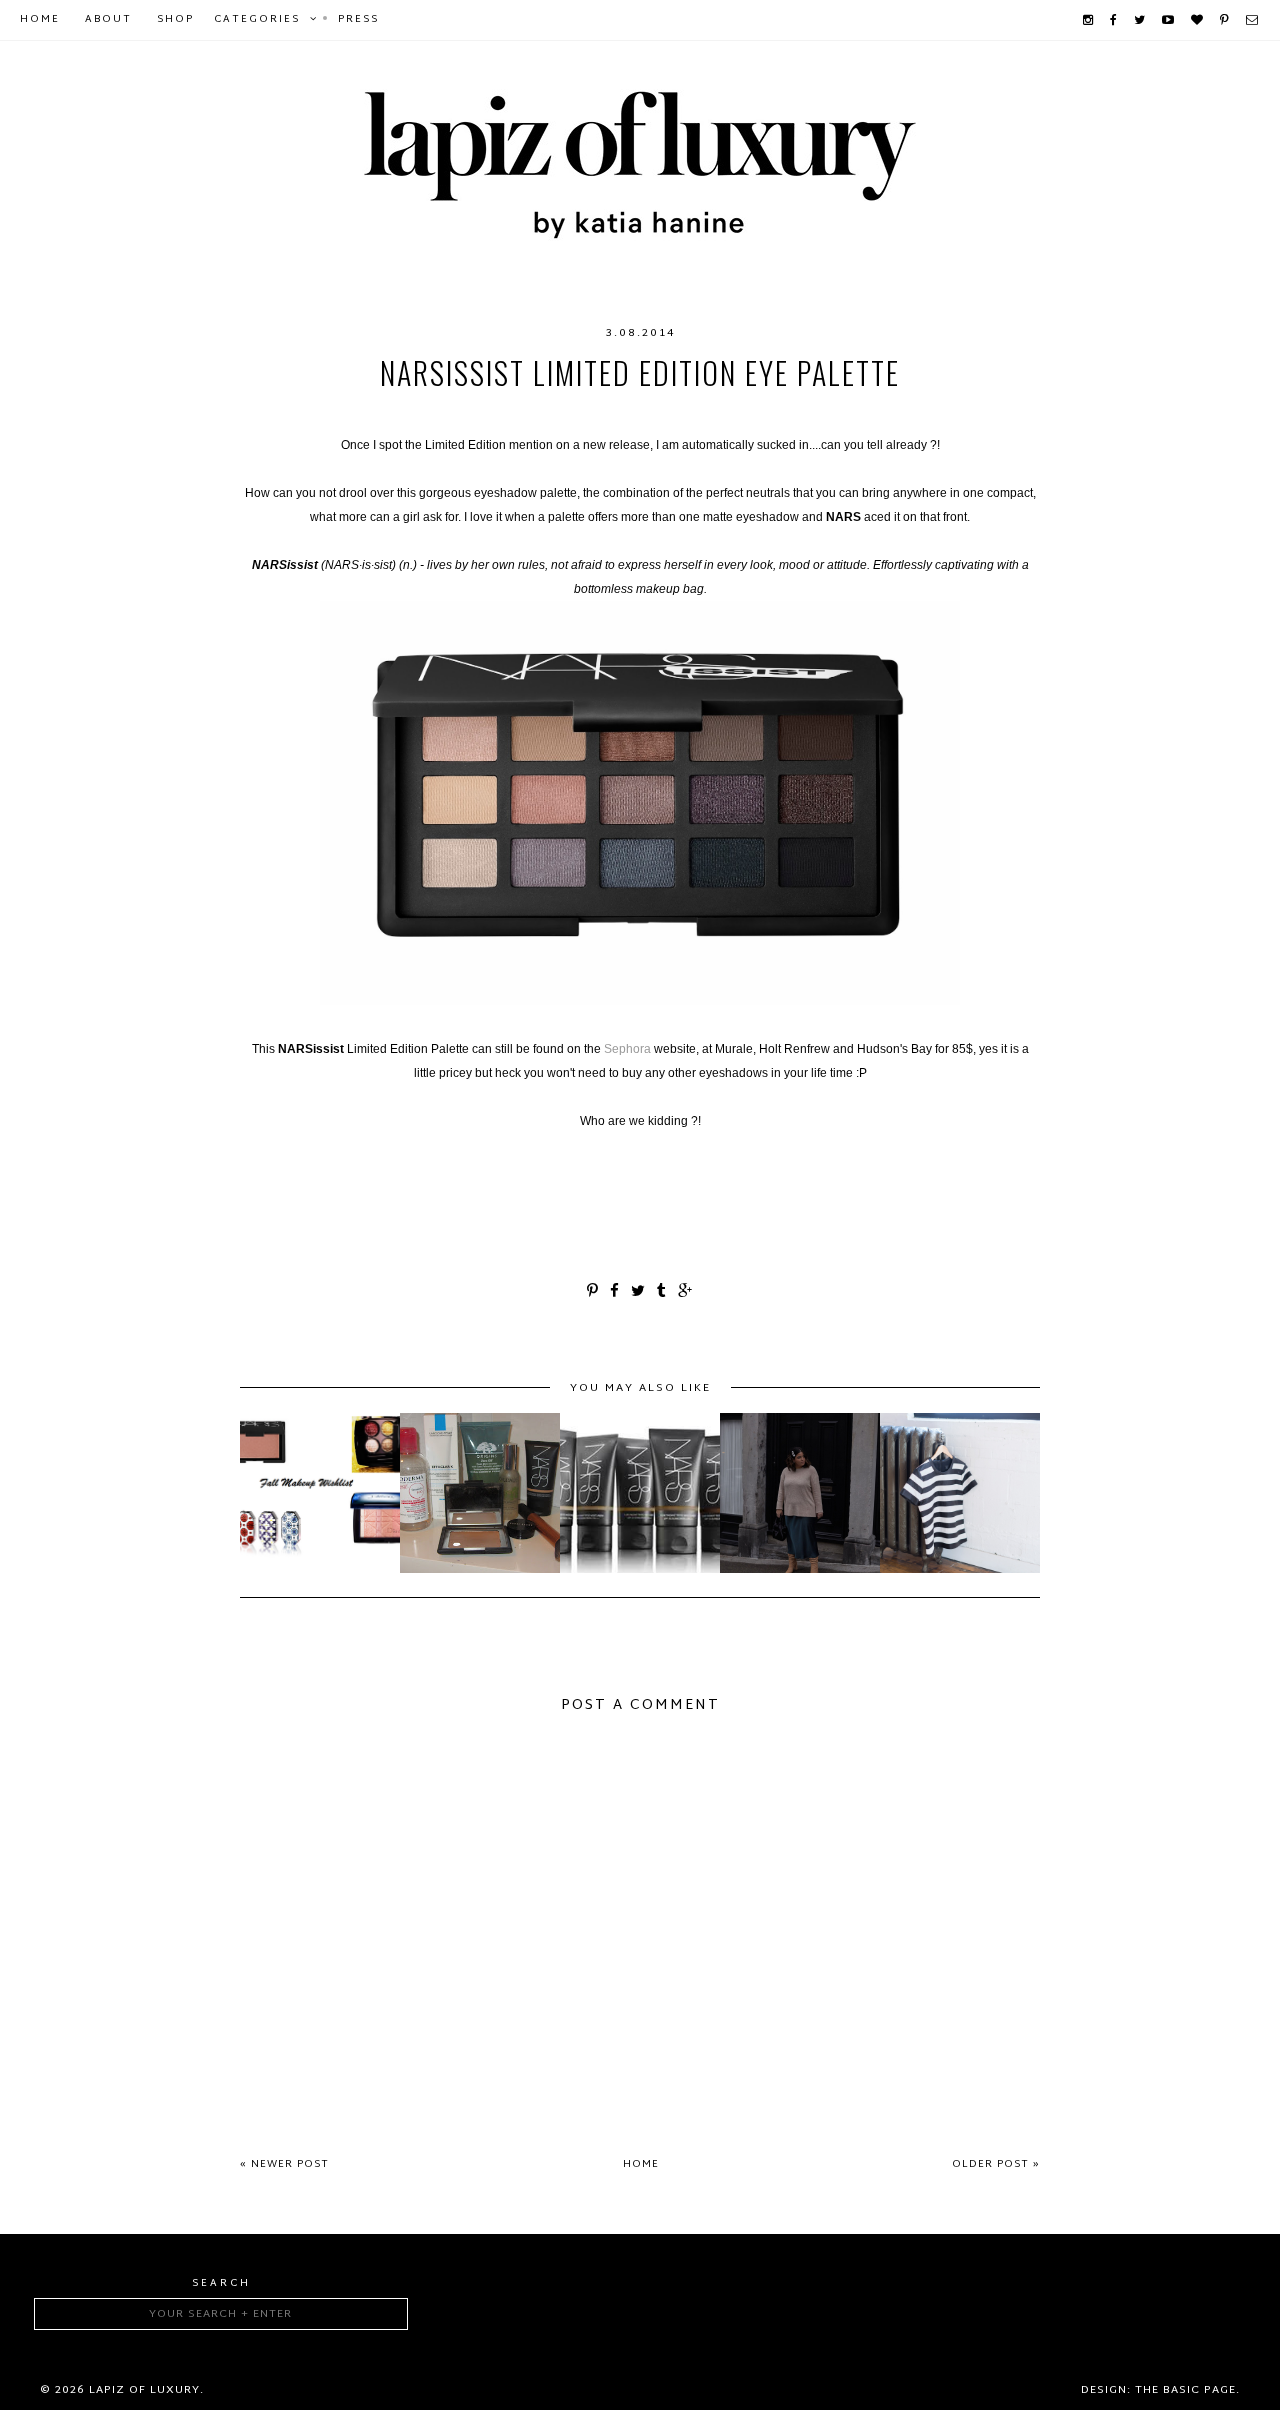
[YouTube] (1169, 20)
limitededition (488, 413)
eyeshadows (367, 413)
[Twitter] (1140, 20)
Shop (175, 19)
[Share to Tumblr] (662, 1292)
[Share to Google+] (686, 1292)
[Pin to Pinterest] (593, 1292)
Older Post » (996, 2164)
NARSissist (846, 413)
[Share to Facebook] (615, 1292)
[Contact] (1253, 20)
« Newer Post (284, 2164)
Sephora (627, 1049)
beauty (276, 413)
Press (358, 19)
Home (40, 19)
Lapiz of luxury (144, 2390)
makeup (589, 413)
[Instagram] (1089, 20)
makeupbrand (684, 413)
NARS (770, 413)
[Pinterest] (1225, 20)
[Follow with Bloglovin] (1198, 20)
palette (934, 413)
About (108, 19)
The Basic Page (1185, 2390)
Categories (257, 19)
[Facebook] (1114, 20)
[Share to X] (639, 1292)
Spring (1006, 413)
